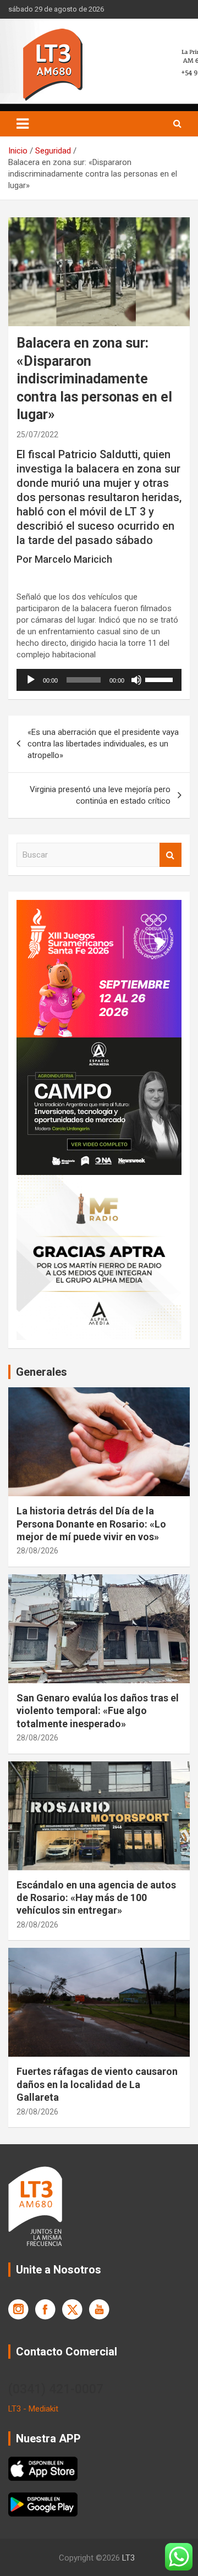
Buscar (170, 855)
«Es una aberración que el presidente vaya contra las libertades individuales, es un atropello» (103, 744)
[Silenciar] (136, 680)
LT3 (128, 2558)
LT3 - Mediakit (33, 2409)
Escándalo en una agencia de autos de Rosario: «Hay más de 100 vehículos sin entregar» (96, 1898)
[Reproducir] (31, 680)
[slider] (161, 679)
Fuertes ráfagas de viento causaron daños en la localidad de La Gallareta (97, 2084)
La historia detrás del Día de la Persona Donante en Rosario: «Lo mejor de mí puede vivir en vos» (91, 1524)
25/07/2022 (37, 435)
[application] (99, 680)
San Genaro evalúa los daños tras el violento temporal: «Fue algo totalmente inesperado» (98, 1711)
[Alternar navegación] (23, 124)
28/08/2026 (37, 1551)
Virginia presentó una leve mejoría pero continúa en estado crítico (100, 795)
